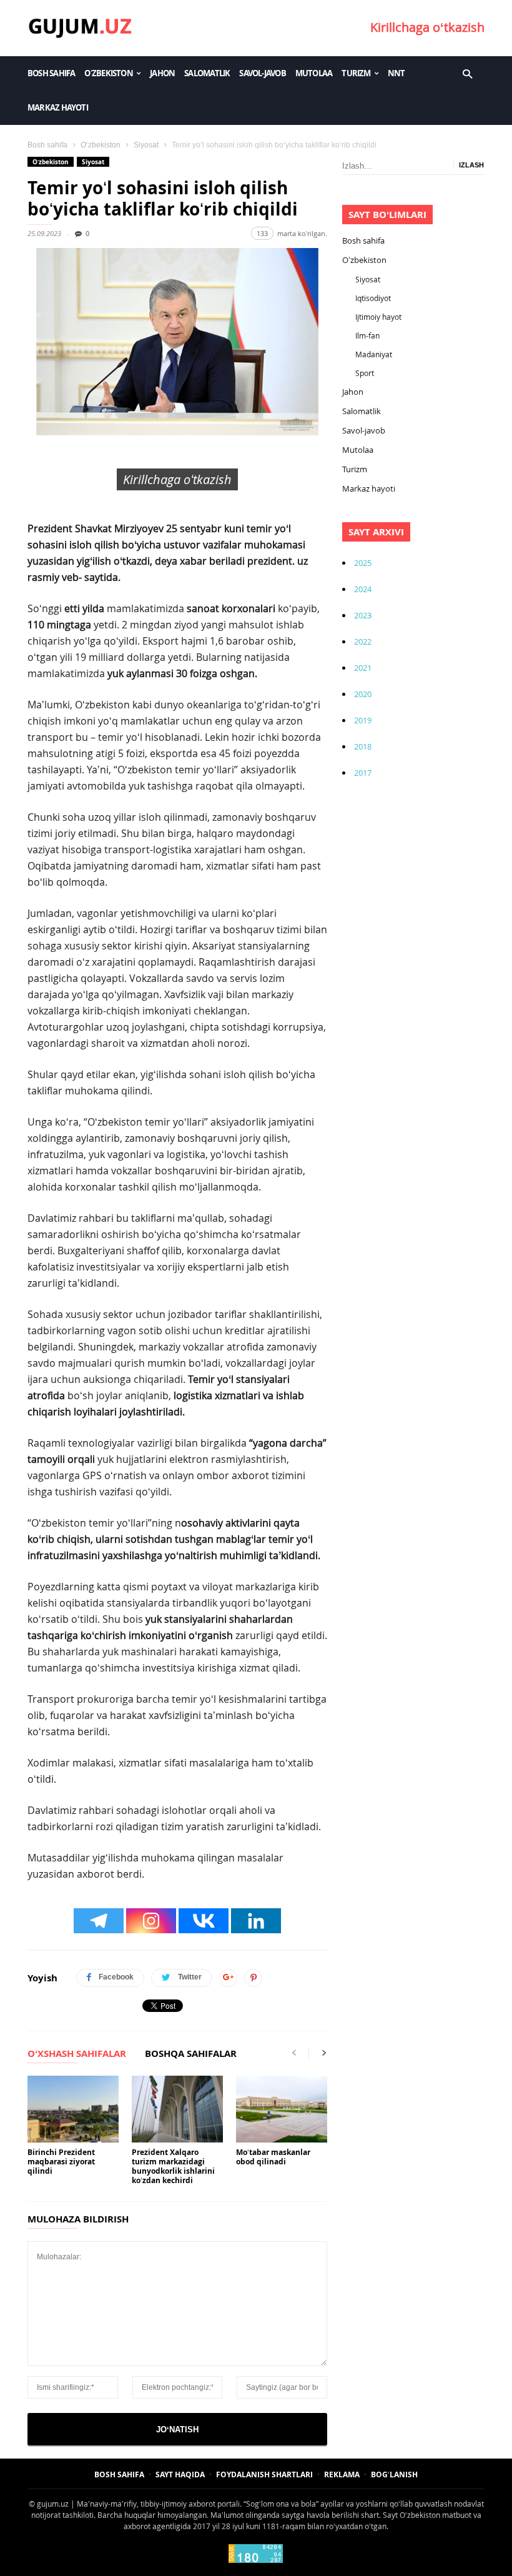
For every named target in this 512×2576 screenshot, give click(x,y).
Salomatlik (207, 73)
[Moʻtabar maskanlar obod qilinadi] (282, 2109)
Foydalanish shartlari (264, 2474)
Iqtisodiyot (373, 298)
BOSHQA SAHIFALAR (191, 2054)
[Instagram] (151, 1921)
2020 (363, 694)
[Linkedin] (256, 1921)
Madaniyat (374, 354)
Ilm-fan (367, 335)
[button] (467, 73)
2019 (363, 720)
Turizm (356, 73)
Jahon (162, 73)
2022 (363, 642)
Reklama (342, 2474)
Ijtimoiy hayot (378, 317)
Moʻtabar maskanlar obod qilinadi (273, 2157)
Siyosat (146, 145)
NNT (396, 73)
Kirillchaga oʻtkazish (427, 27)
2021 (363, 668)
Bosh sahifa (51, 73)
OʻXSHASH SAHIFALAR (77, 2054)
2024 (363, 589)
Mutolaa (314, 73)
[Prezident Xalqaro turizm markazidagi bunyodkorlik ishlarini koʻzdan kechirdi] (177, 2109)
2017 (363, 773)
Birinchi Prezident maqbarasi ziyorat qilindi (61, 2162)
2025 (363, 563)
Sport (365, 373)
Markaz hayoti (58, 107)
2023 (363, 615)
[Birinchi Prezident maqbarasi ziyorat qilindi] (73, 2109)
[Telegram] (99, 1921)
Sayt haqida (180, 2474)
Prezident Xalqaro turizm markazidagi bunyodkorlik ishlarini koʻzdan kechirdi (173, 2166)
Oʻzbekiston (108, 73)
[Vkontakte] (204, 1921)
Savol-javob (262, 73)
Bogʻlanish (394, 2474)
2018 (363, 746)
